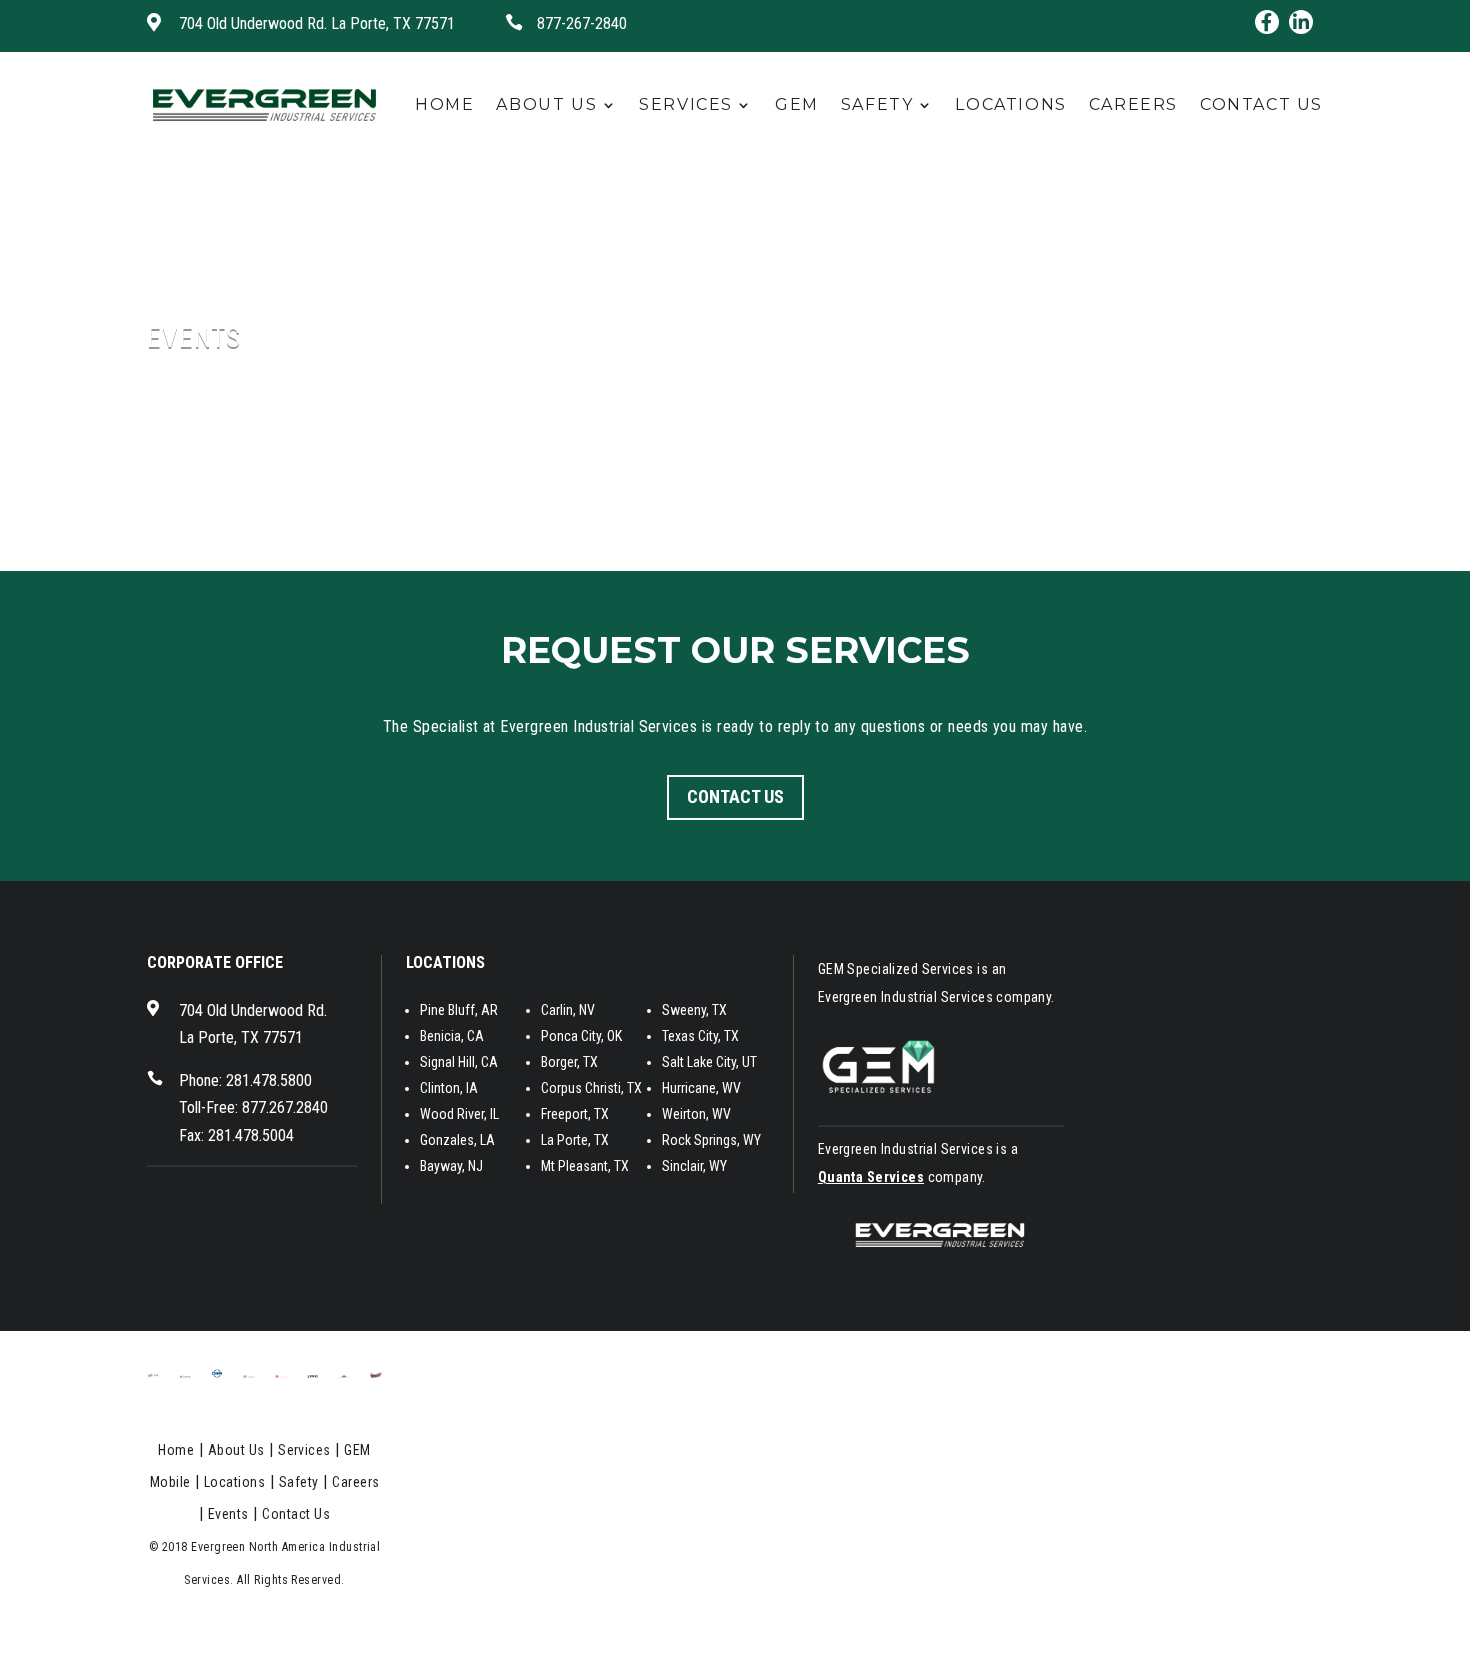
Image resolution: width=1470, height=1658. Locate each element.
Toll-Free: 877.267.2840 (253, 1107)
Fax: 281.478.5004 (236, 1135)
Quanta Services (871, 1177)
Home (444, 104)
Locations (1010, 104)
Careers (1133, 104)
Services (686, 104)
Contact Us (1261, 104)
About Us (546, 104)
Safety (877, 104)
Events (228, 1514)
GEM (797, 104)
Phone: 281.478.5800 (245, 1080)
